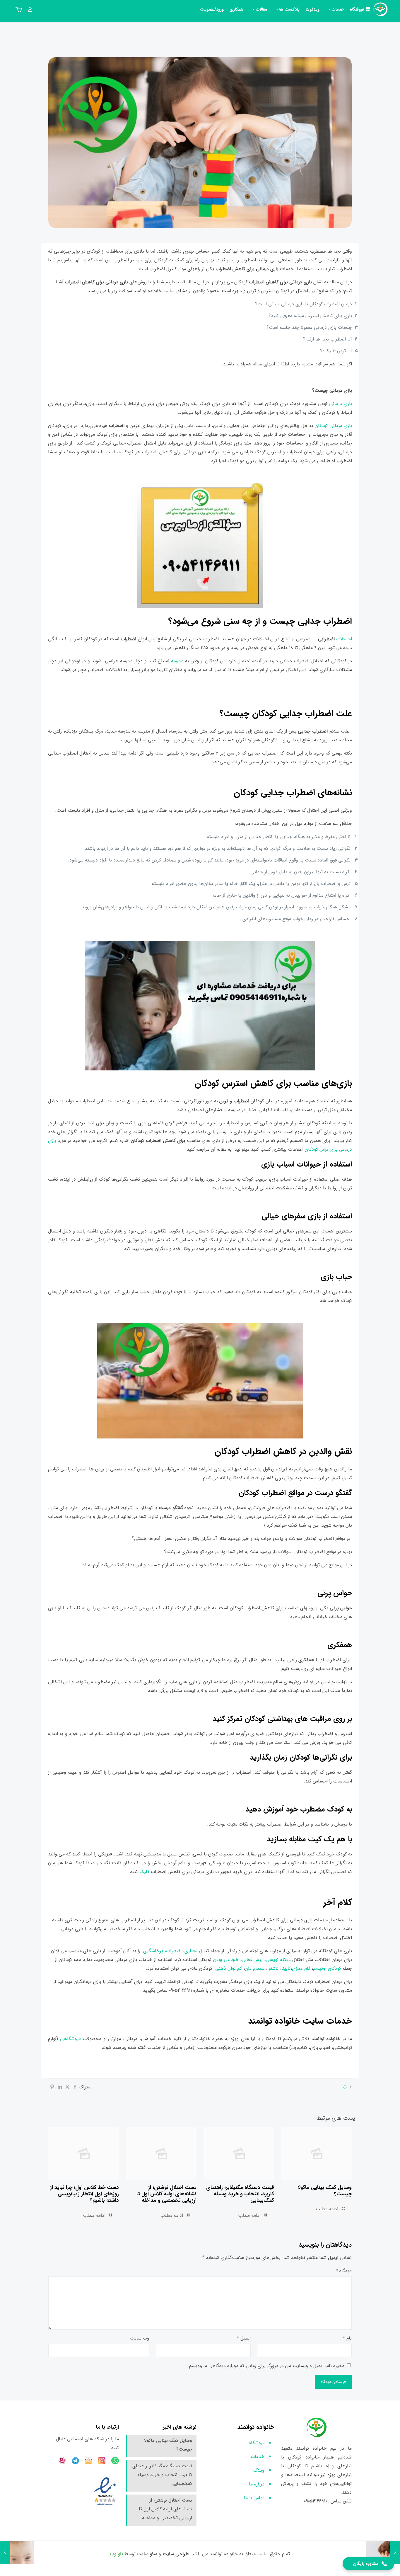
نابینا (286, 1968)
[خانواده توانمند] (381, 9)
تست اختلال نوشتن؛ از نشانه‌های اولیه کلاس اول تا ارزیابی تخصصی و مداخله (166, 2194)
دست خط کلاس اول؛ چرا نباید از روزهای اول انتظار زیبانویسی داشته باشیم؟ (84, 2194)
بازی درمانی (341, 404)
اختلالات (344, 639)
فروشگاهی (70, 2039)
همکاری (237, 9)
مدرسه (177, 661)
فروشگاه (357, 9)
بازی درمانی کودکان (334, 426)
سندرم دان (255, 1968)
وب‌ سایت (140, 2338)
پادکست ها (289, 9)
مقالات (261, 9)
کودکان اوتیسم (327, 1968)
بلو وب (117, 2554)
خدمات (338, 9)
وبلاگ (259, 2470)
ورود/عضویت (212, 9)
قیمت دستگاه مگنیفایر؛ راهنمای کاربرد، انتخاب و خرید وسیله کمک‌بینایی (240, 2194)
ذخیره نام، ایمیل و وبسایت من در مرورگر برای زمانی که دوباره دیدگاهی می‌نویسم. (266, 2366)
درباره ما (257, 2484)
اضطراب (174, 1951)
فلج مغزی (301, 1968)
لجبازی (192, 1951)
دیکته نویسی (278, 1960)
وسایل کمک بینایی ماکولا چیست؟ (325, 2191)
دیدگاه (344, 2271)
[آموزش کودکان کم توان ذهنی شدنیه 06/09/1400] (5, 2553)
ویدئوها (312, 9)
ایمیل (244, 2338)
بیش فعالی (252, 1960)
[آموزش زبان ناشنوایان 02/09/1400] (395, 2553)
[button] (368, 2564)
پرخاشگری (154, 1951)
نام (347, 2338)
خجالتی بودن (225, 1960)
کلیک (145, 1872)
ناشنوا (273, 1968)
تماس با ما (254, 2498)
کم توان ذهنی (229, 1968)
